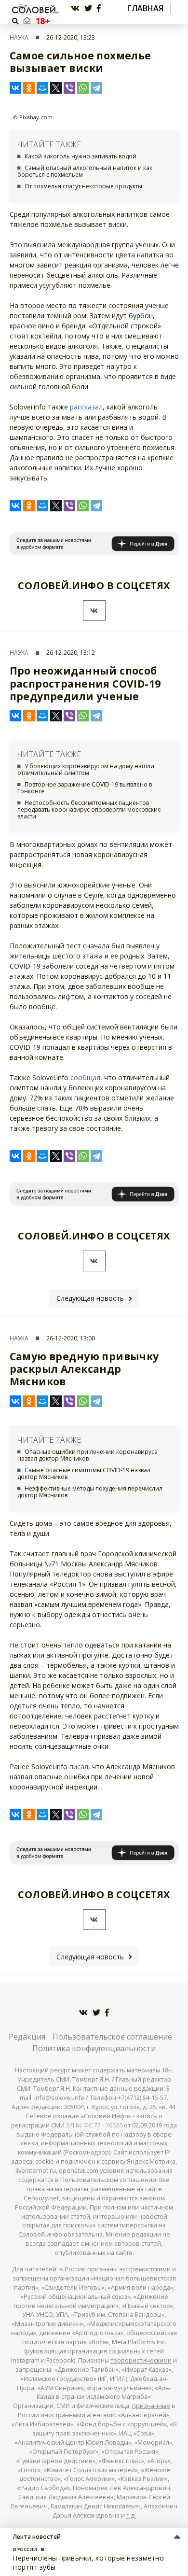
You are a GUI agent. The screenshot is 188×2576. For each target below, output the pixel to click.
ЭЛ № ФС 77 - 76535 (94, 2125)
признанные (151, 2406)
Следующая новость (90, 1298)
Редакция (27, 2037)
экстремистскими (145, 2269)
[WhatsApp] (83, 88)
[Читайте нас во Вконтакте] (75, 8)
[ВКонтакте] (15, 88)
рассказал (86, 407)
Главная (145, 8)
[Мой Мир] (42, 88)
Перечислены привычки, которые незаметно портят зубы (88, 2562)
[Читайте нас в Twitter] (88, 8)
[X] (56, 88)
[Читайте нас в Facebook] (99, 8)
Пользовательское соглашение (112, 2037)
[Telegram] (96, 88)
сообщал (85, 1077)
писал (79, 1767)
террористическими (141, 2360)
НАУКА (19, 37)
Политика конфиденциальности (94, 2048)
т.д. (131, 2515)
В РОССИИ (25, 2549)
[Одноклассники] (29, 88)
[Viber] (69, 88)
